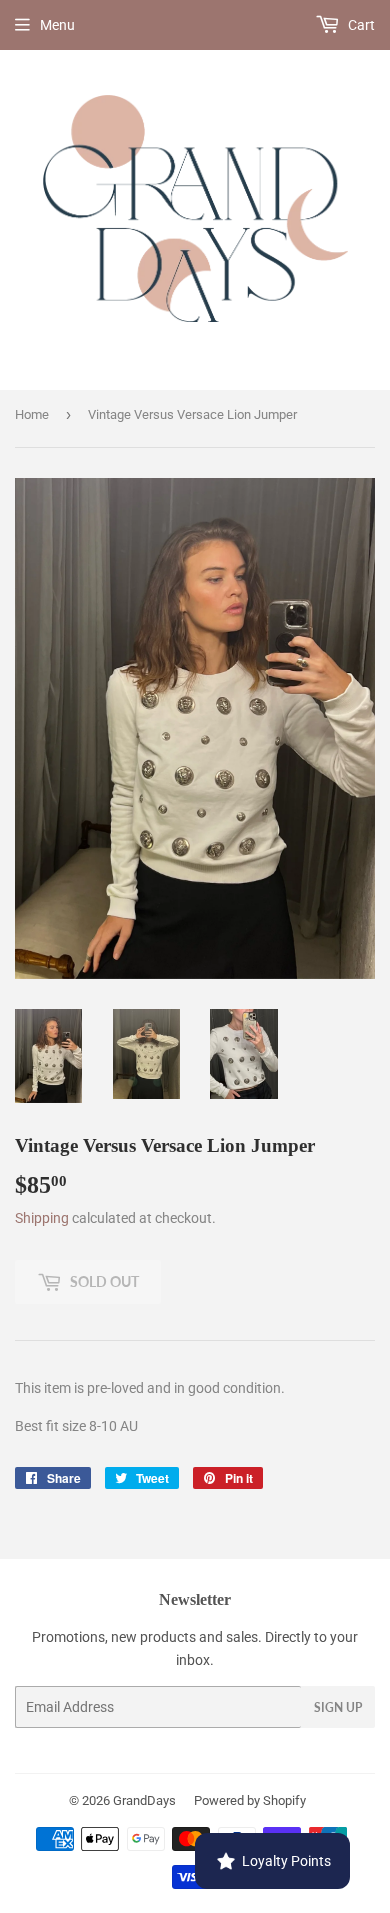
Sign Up (338, 1707)
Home (32, 414)
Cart (360, 25)
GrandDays (144, 1800)
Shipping (42, 1218)
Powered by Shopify (250, 1800)
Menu (57, 25)
